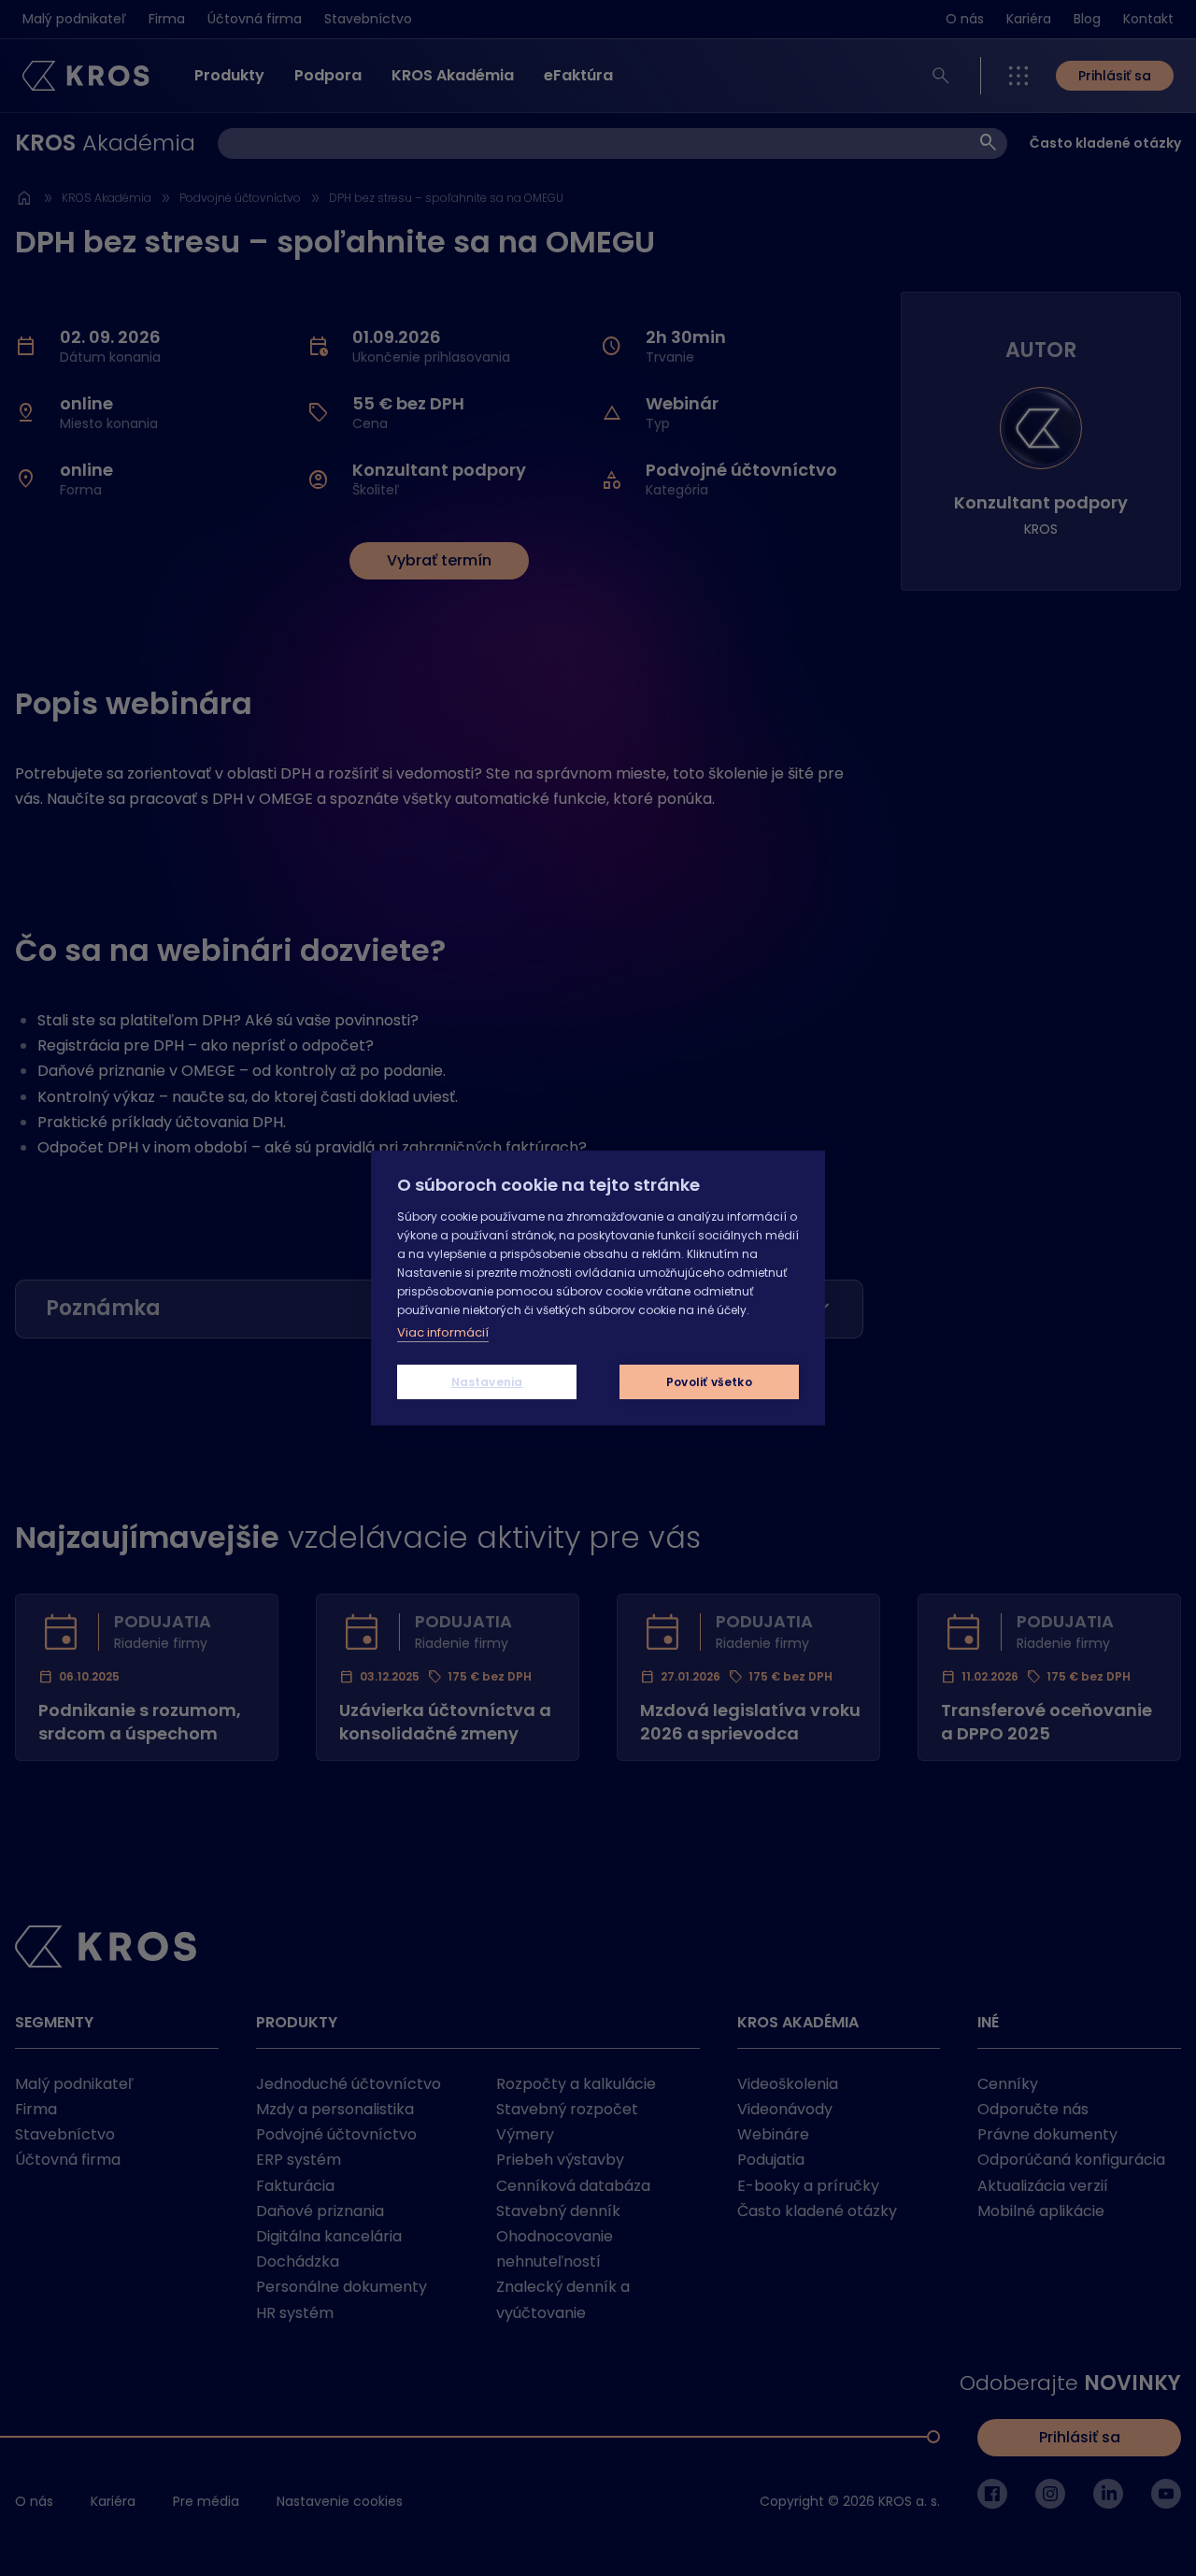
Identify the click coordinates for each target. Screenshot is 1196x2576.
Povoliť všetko (709, 1382)
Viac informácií (443, 1332)
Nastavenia (487, 1382)
